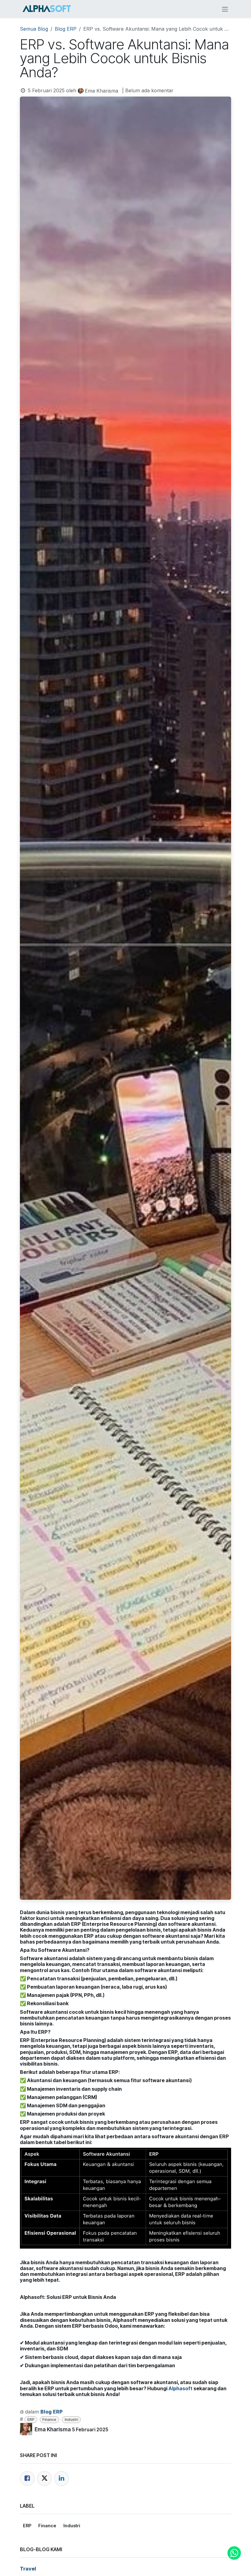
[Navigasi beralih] (225, 9)
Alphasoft (180, 2388)
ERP (31, 2420)
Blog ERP (66, 29)
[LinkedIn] (62, 2479)
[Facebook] (27, 2479)
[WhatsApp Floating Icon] (234, 2553)
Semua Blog (34, 29)
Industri (71, 2420)
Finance (49, 2420)
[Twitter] (44, 2479)
